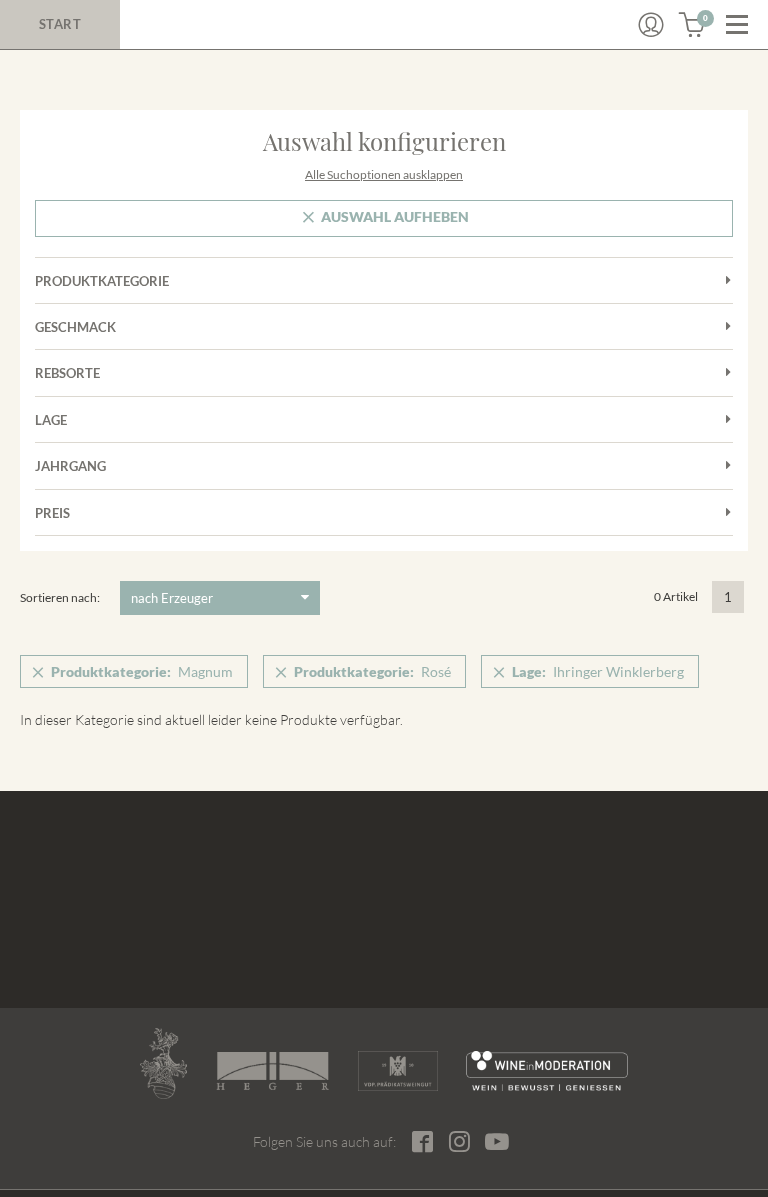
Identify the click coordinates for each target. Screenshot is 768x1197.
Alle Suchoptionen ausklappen (384, 174)
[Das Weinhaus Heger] (272, 1071)
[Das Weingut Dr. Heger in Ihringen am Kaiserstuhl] (163, 1064)
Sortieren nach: (60, 597)
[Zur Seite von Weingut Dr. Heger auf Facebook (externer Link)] (422, 1141)
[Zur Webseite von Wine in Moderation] (547, 1071)
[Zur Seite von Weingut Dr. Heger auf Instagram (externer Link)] (459, 1141)
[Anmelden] (651, 25)
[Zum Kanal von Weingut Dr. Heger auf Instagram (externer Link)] (497, 1141)
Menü (737, 25)
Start (60, 24)
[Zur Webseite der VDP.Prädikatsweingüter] (398, 1071)
